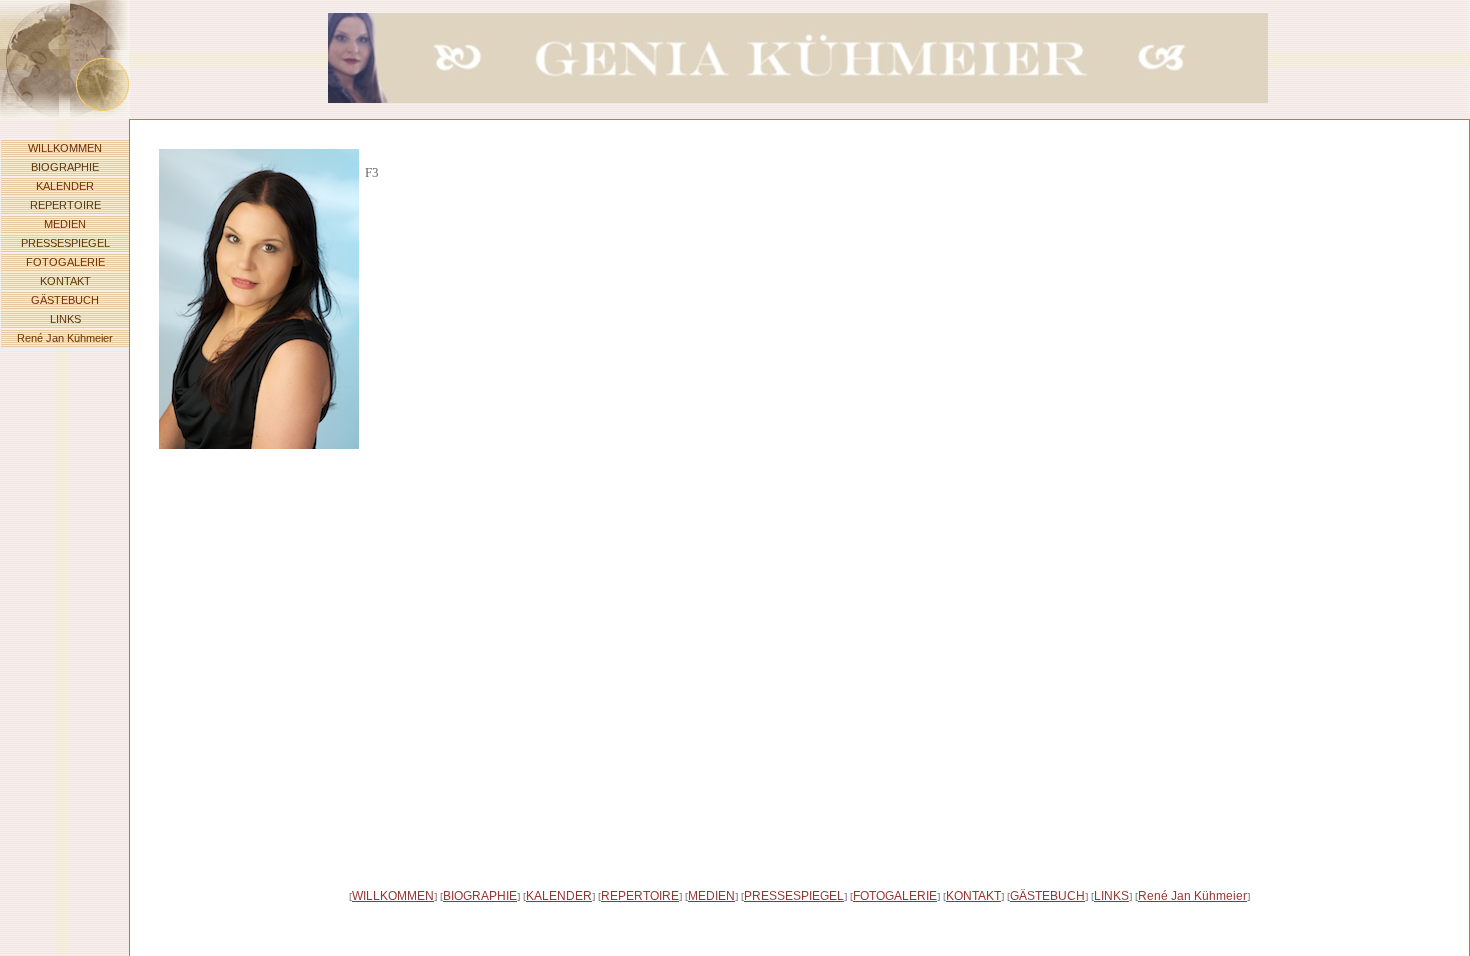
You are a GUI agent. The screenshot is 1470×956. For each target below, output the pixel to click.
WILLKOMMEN (65, 148)
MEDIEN (65, 224)
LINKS (65, 319)
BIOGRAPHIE (65, 167)
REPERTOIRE (65, 205)
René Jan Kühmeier (65, 338)
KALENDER (65, 186)
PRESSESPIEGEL (65, 243)
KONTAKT (65, 281)
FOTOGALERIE (65, 262)
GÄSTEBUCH (65, 300)
